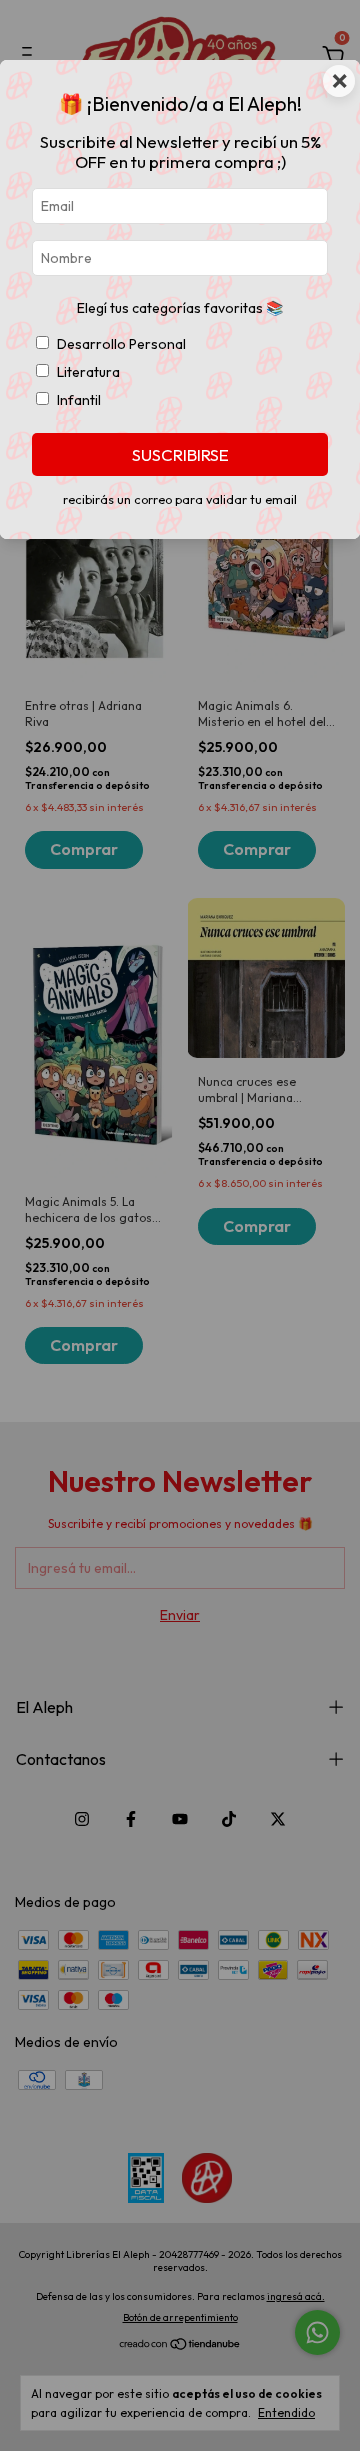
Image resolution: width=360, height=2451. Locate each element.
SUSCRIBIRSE (180, 454)
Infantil (79, 400)
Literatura (88, 372)
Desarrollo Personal (121, 344)
